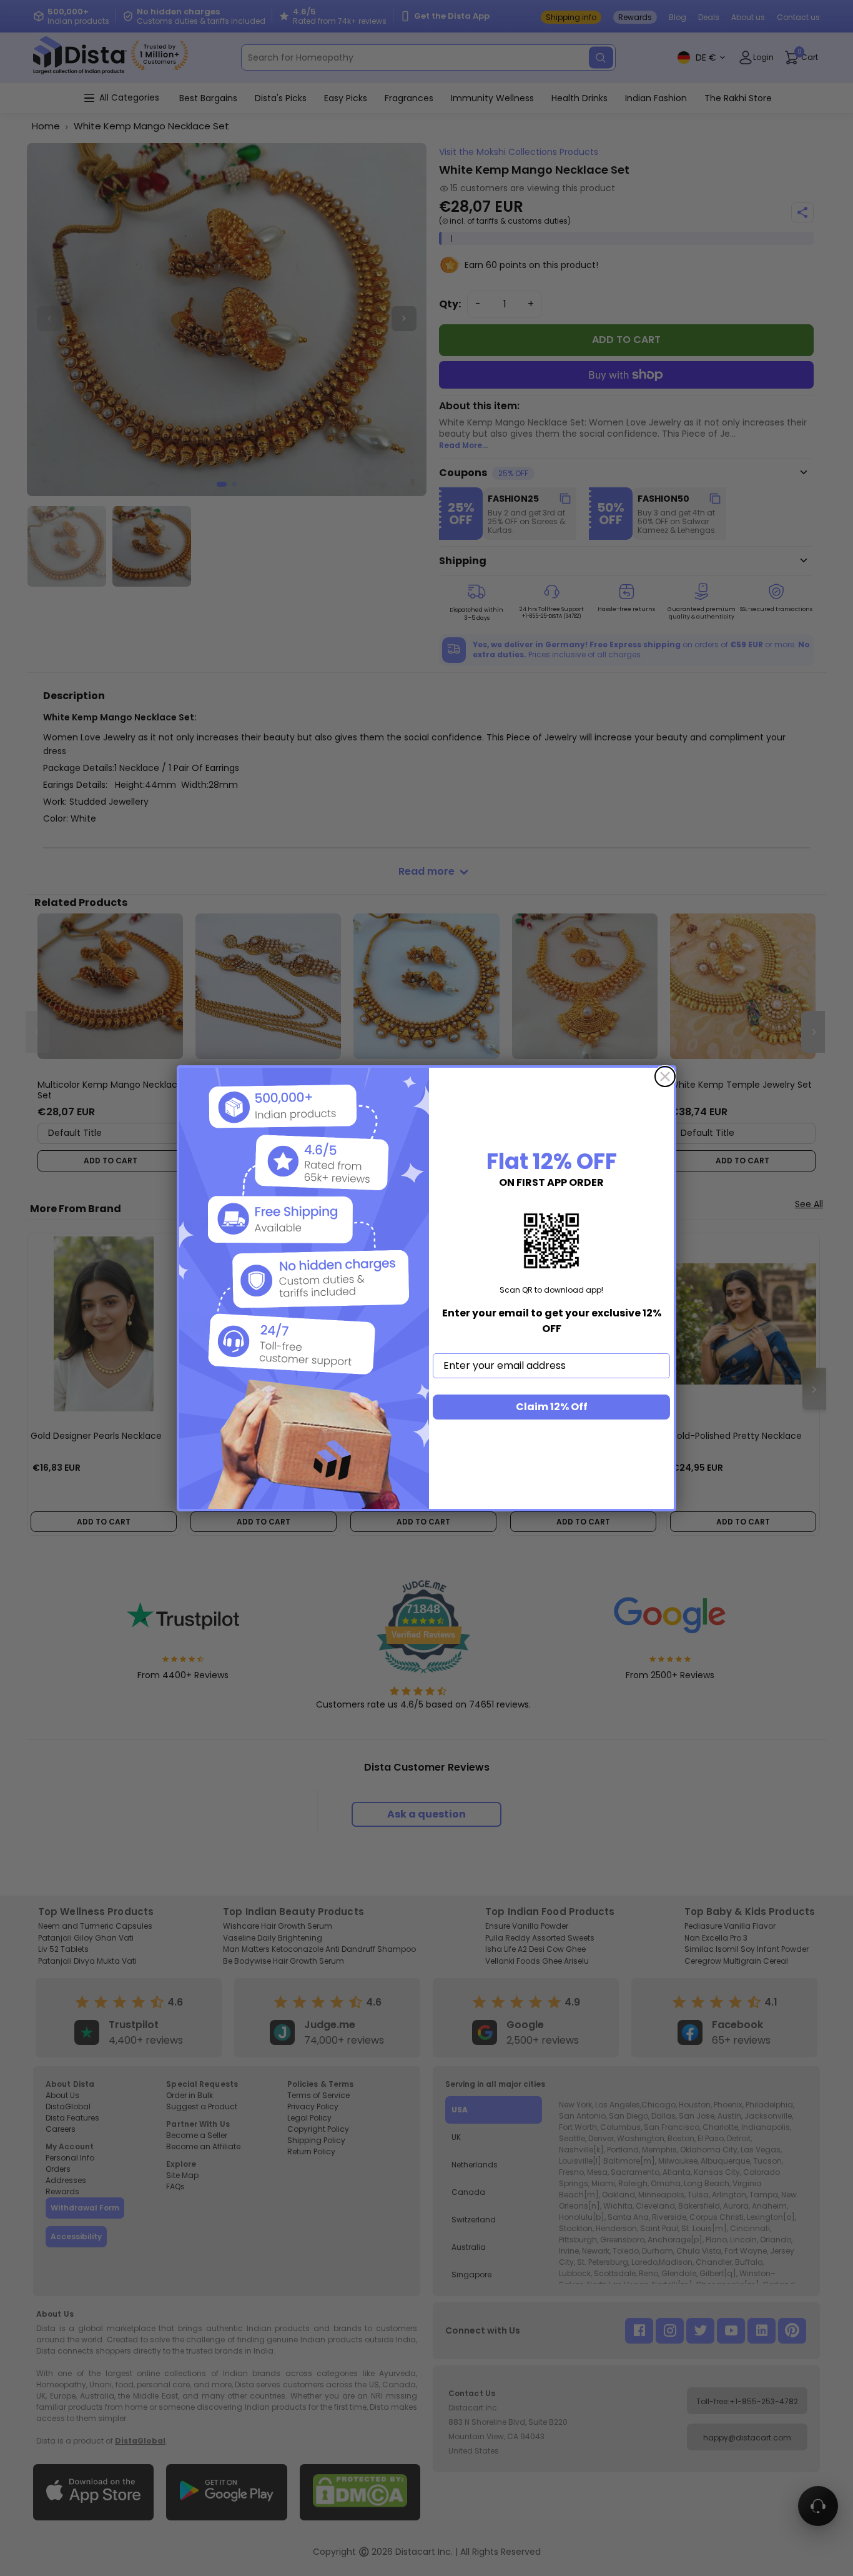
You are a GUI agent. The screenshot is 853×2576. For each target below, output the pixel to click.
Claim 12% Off (552, 1407)
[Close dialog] (665, 1077)
